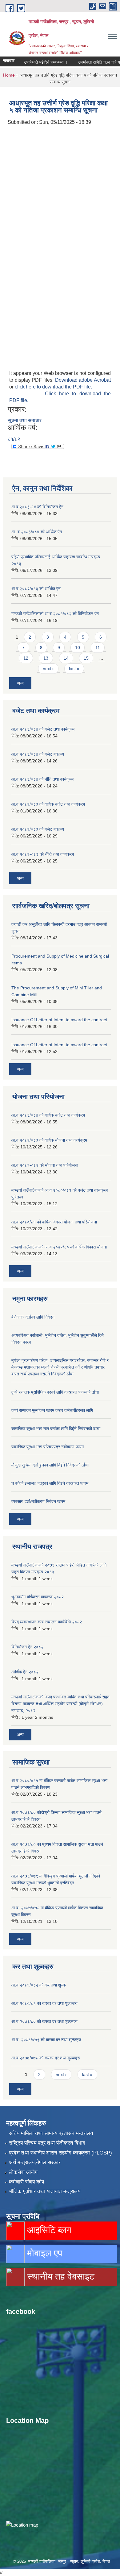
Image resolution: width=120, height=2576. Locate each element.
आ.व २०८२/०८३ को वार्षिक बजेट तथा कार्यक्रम (48, 804)
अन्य (20, 683)
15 (86, 658)
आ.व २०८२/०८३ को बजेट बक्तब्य (38, 829)
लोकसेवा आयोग (23, 2172)
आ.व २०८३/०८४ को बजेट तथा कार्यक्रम (43, 729)
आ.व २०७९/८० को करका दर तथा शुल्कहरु (44, 2021)
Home (9, 75)
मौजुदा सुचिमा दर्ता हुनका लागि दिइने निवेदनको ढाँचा (50, 1465)
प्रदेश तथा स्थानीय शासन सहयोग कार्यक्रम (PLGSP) (60, 2153)
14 (66, 658)
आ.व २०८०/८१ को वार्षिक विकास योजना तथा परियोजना (54, 1222)
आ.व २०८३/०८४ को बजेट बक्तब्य (38, 754)
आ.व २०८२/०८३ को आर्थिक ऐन (36, 589)
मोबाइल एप (43, 2253)
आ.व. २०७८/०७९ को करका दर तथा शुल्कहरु (46, 2040)
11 (98, 648)
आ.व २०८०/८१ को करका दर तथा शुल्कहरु (44, 2003)
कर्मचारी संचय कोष (26, 2182)
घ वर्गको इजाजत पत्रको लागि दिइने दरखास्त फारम (50, 1483)
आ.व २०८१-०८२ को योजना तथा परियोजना (45, 1165)
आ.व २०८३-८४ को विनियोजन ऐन (37, 507)
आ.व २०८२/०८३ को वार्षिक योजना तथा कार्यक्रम (49, 1140)
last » (74, 669)
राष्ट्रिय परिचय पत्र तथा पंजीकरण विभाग (47, 2143)
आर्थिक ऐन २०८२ (25, 1672)
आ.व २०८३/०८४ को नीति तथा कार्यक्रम (42, 779)
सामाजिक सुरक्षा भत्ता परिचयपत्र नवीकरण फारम (48, 1447)
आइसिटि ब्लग (48, 2230)
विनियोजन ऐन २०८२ (27, 1647)
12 (26, 658)
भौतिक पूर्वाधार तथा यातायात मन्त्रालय (45, 2191)
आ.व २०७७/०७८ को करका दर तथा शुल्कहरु (46, 2058)
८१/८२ (14, 439)
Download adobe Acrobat (83, 380)
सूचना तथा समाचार (25, 420)
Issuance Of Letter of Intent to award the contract (59, 1020)
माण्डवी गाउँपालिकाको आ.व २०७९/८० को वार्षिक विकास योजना (59, 1247)
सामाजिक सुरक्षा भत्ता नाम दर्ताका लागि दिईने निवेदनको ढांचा (56, 1429)
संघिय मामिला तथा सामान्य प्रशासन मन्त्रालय (51, 2133)
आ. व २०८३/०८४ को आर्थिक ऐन (37, 532)
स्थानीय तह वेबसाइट (60, 2276)
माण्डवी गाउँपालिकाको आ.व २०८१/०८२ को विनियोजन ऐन (55, 614)
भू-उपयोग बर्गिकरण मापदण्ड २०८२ (38, 1597)
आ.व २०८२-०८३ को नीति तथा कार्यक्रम (43, 854)
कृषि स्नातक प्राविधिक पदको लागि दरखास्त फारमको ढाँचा (55, 1392)
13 (46, 658)
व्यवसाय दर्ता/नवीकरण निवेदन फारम (38, 1501)
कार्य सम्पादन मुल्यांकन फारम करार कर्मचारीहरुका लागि (52, 1410)
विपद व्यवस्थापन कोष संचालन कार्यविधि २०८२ (47, 1622)
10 (78, 648)
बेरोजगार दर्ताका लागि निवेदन (33, 1317)
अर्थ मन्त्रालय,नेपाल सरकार (35, 2162)
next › (48, 669)
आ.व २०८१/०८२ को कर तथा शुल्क (39, 1985)
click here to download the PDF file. (53, 387)
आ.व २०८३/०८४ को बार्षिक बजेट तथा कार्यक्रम (48, 1115)
